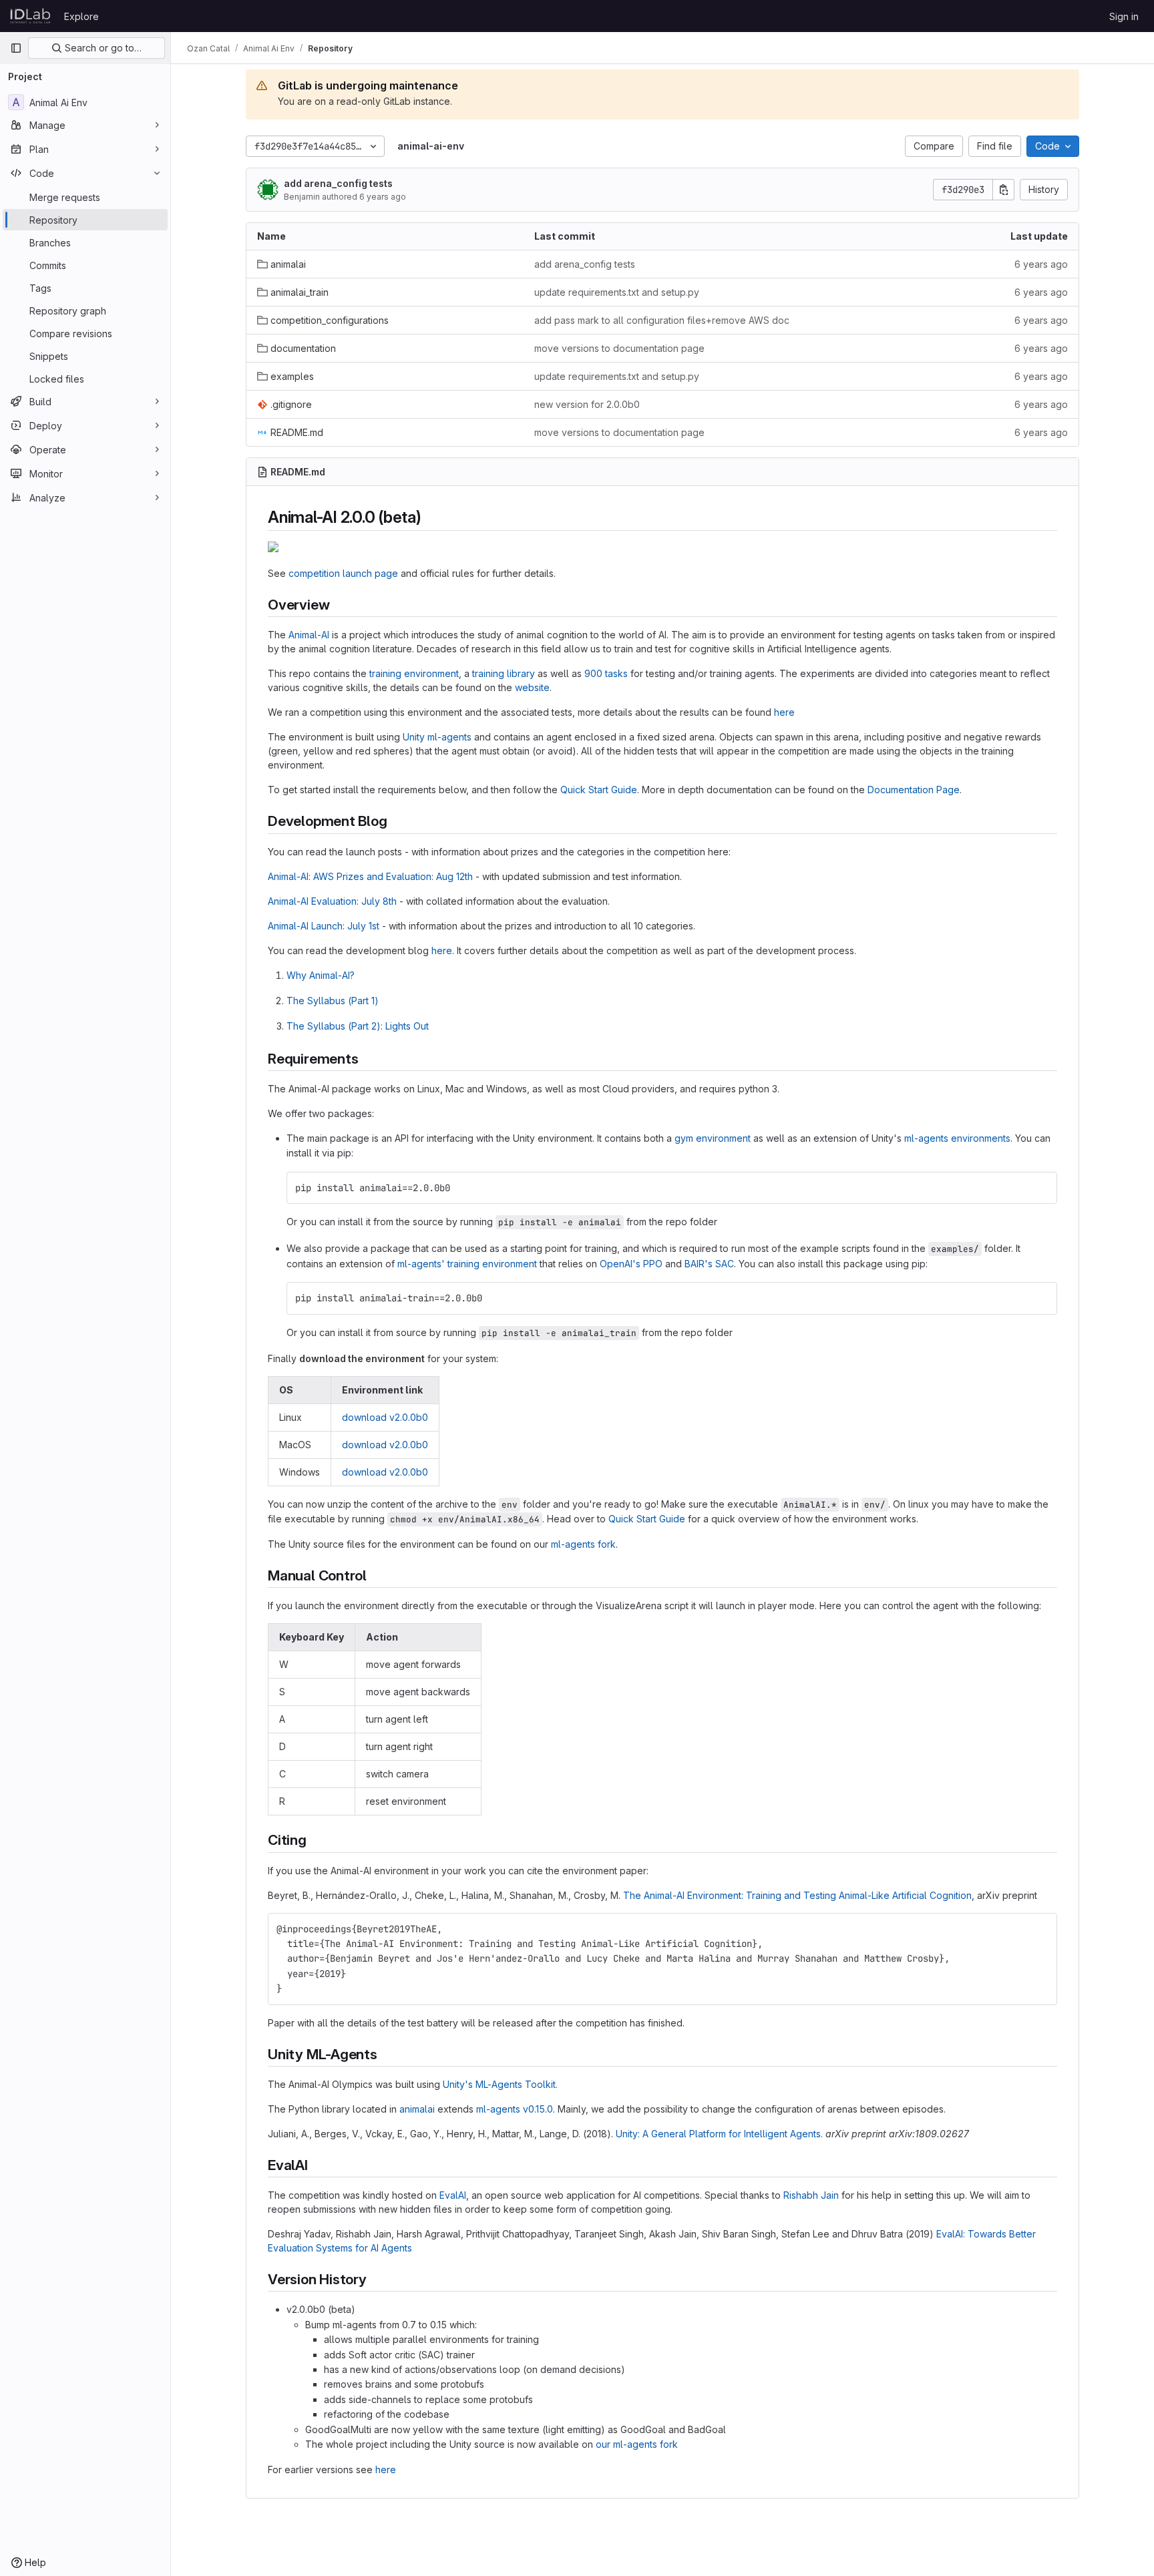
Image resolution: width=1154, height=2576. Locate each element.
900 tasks (606, 673)
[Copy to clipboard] (1041, 1188)
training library (504, 673)
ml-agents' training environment (467, 1264)
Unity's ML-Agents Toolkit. (500, 2084)
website (532, 687)
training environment (414, 673)
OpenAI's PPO (631, 1264)
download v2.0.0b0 (385, 1417)
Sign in (1124, 16)
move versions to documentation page (619, 348)
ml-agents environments (957, 1138)
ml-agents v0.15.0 (515, 2109)
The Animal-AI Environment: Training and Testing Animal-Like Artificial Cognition (797, 1895)
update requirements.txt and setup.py (617, 292)
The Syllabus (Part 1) (333, 1001)
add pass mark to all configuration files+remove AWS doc (662, 320)
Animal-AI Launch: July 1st (324, 926)
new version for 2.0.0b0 (587, 404)
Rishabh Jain (811, 2195)
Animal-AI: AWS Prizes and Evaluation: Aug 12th (370, 876)
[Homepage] (30, 16)
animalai (417, 2109)
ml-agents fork (583, 1544)
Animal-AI (309, 635)
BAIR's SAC (709, 1264)
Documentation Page (914, 790)
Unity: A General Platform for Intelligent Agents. (719, 2134)
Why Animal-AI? (321, 975)
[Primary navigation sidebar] (16, 48)
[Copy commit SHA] (1004, 190)
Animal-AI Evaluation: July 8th (332, 901)
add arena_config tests (338, 183)
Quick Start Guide (599, 790)
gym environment (713, 1138)
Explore (81, 16)
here (784, 712)
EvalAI (453, 2195)
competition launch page (343, 573)
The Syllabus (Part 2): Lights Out (358, 1026)
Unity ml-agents (437, 737)
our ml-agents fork (637, 2444)
